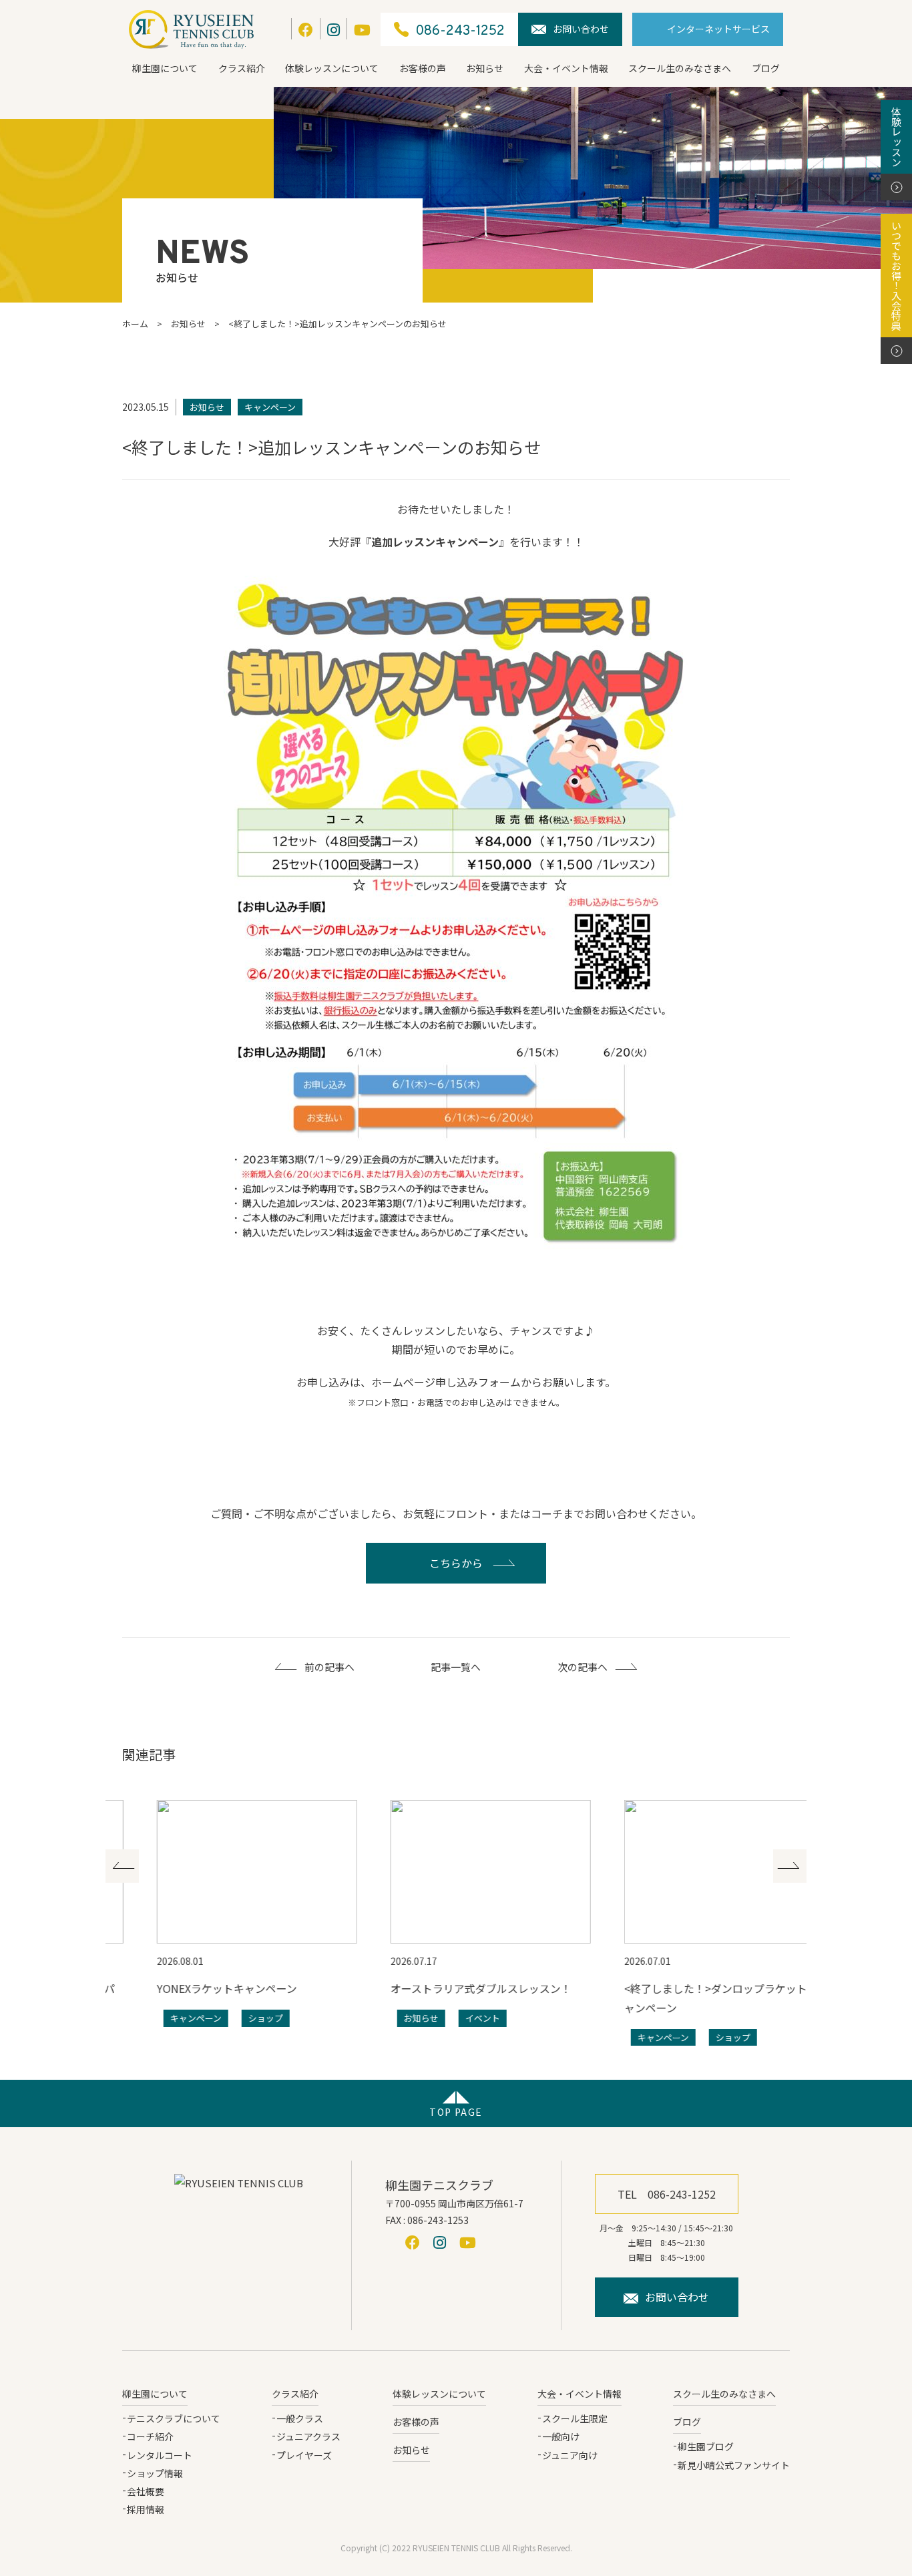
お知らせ (485, 68)
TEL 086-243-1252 (667, 2194)
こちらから (456, 1563)
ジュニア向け (570, 2455)
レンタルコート (160, 2455)
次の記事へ (583, 1667)
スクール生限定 (575, 2418)
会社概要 (146, 2491)
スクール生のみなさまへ (680, 68)
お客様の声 (423, 68)
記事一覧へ (456, 1667)
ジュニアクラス (308, 2436)
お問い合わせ (581, 29)
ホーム (135, 324)
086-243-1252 (460, 31)
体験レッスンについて (332, 68)
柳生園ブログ (706, 2446)
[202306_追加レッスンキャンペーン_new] (456, 921)
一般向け (561, 2436)
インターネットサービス (718, 29)
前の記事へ (329, 1667)
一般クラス (300, 2418)
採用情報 (146, 2509)
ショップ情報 (155, 2473)
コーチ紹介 (150, 2436)
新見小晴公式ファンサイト (734, 2465)
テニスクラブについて (174, 2418)
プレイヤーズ (304, 2455)
